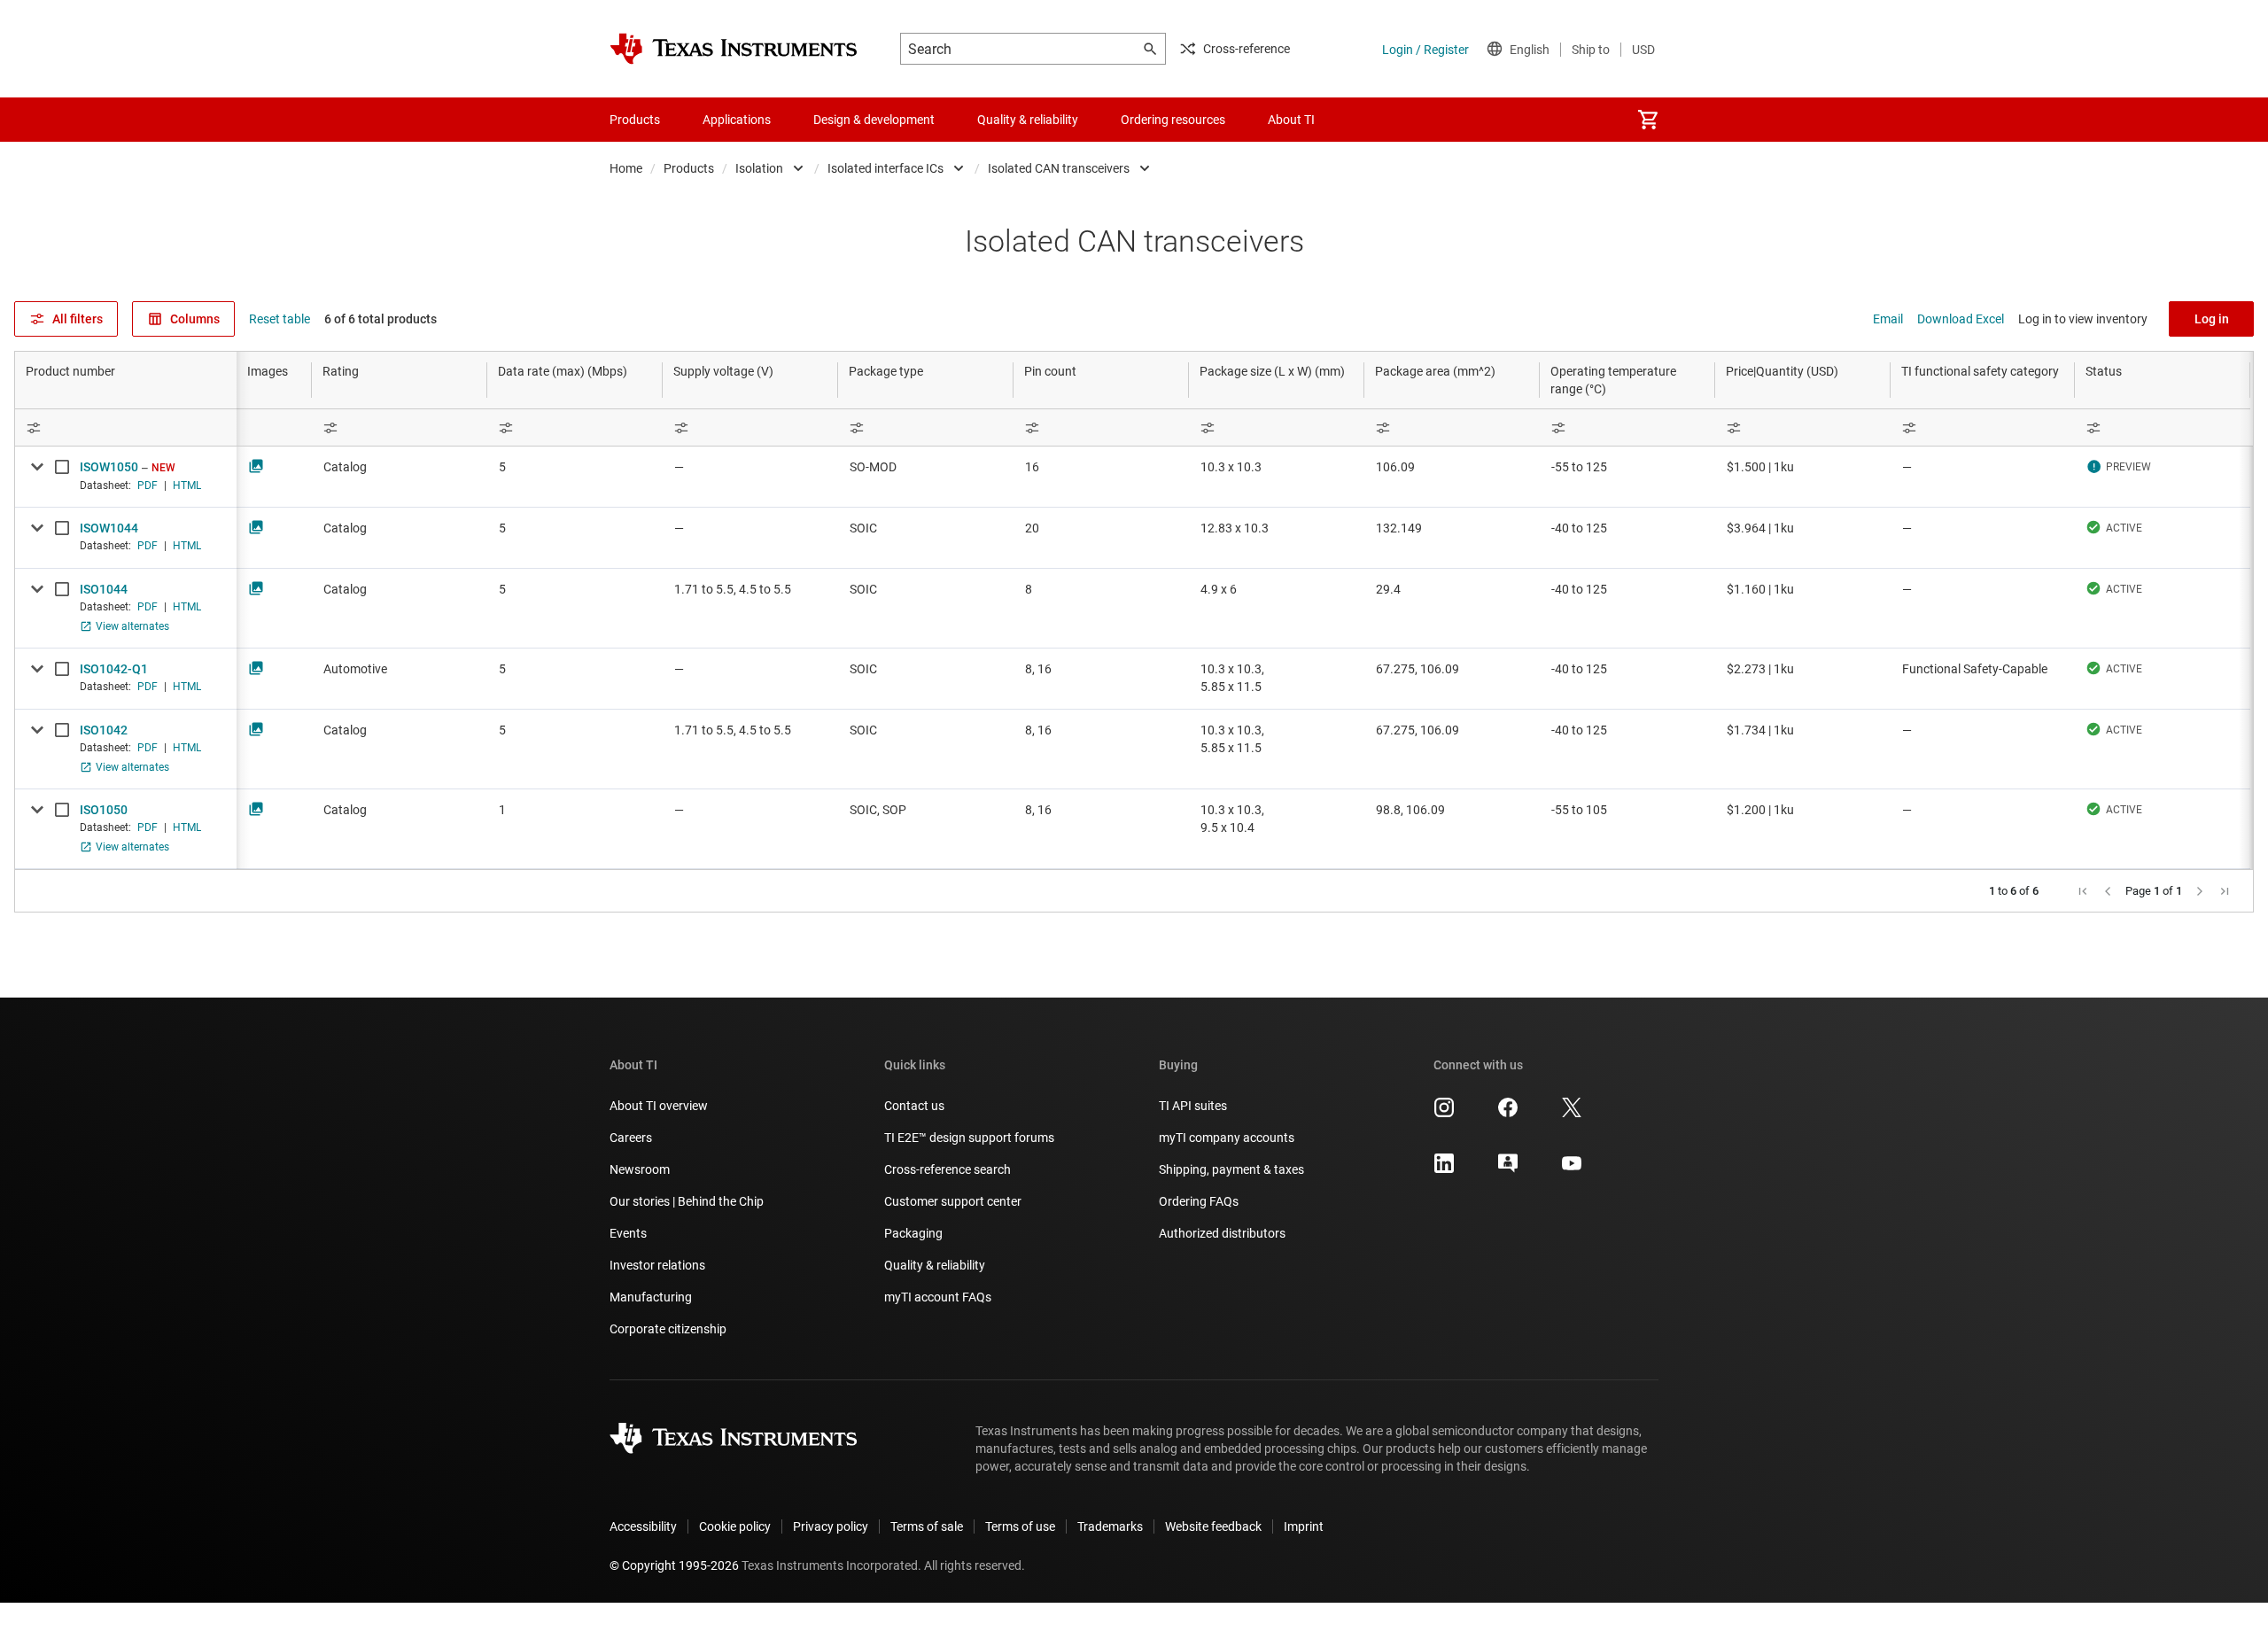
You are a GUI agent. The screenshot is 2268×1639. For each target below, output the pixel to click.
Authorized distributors (1222, 1233)
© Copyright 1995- (674, 1565)
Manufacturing (651, 1297)
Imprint (1304, 1526)
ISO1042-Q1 (114, 669)
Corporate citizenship (668, 1329)
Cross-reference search (948, 1169)
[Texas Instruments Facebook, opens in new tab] (1508, 1114)
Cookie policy (735, 1526)
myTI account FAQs (938, 1297)
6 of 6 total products (381, 319)
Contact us (914, 1106)
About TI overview (659, 1106)
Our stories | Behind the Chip (687, 1201)
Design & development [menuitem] (874, 120)
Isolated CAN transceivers (1059, 168)
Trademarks (1110, 1526)
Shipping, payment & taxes (1231, 1169)
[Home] (734, 49)
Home (626, 168)
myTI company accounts (1227, 1138)
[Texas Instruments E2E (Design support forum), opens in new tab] (1508, 1169)
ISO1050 (104, 810)
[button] (2083, 891)
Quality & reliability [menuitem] (1028, 120)
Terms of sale (927, 1526)
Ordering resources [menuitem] (1173, 120)
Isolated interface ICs (885, 168)
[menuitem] (1648, 120)
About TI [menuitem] (1291, 120)
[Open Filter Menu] (126, 427)
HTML (187, 485)
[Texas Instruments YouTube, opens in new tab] (1572, 1169)
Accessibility (643, 1526)
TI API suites (1193, 1106)
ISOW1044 (109, 528)
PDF (148, 485)
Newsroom (640, 1169)
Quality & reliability (935, 1265)
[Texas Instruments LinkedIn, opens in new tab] (1444, 1169)
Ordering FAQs (1199, 1201)
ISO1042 (104, 730)
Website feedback (1213, 1526)
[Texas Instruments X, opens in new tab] (1572, 1114)
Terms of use (1020, 1526)
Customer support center (953, 1201)
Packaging (913, 1233)
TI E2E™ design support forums (969, 1138)
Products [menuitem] (635, 120)
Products (689, 168)
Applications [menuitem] (737, 120)
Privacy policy (831, 1526)
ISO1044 (104, 589)
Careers (631, 1138)
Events (628, 1233)
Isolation (759, 168)
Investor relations (657, 1265)
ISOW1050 (109, 467)
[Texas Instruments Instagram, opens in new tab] (1444, 1114)
